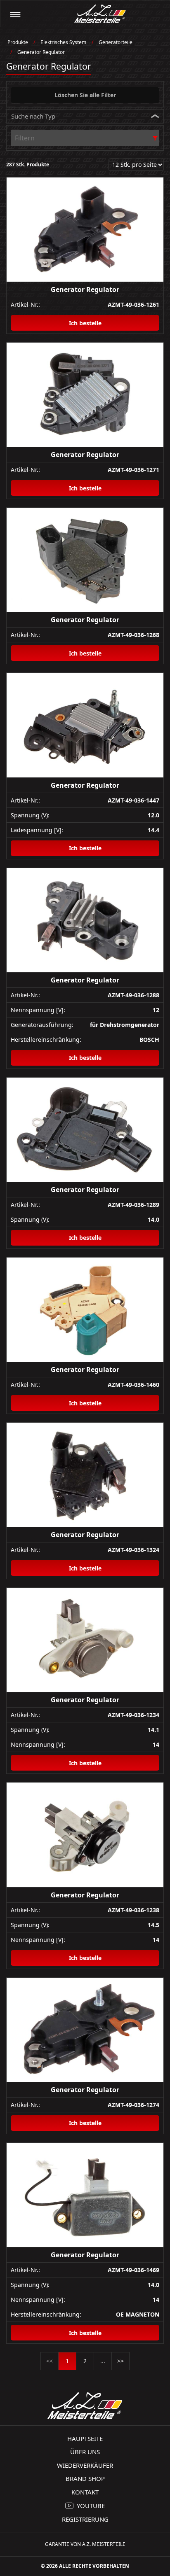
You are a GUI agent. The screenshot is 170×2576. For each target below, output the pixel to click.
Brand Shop (85, 2478)
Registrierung (85, 2519)
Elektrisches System (63, 42)
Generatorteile (116, 42)
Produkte (18, 42)
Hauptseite (85, 2438)
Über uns (85, 2452)
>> (120, 2361)
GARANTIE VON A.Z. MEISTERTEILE (85, 2544)
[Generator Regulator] (85, 230)
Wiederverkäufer (85, 2465)
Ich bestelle (85, 323)
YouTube (91, 2506)
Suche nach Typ (33, 116)
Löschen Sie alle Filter (85, 95)
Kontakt (85, 2492)
